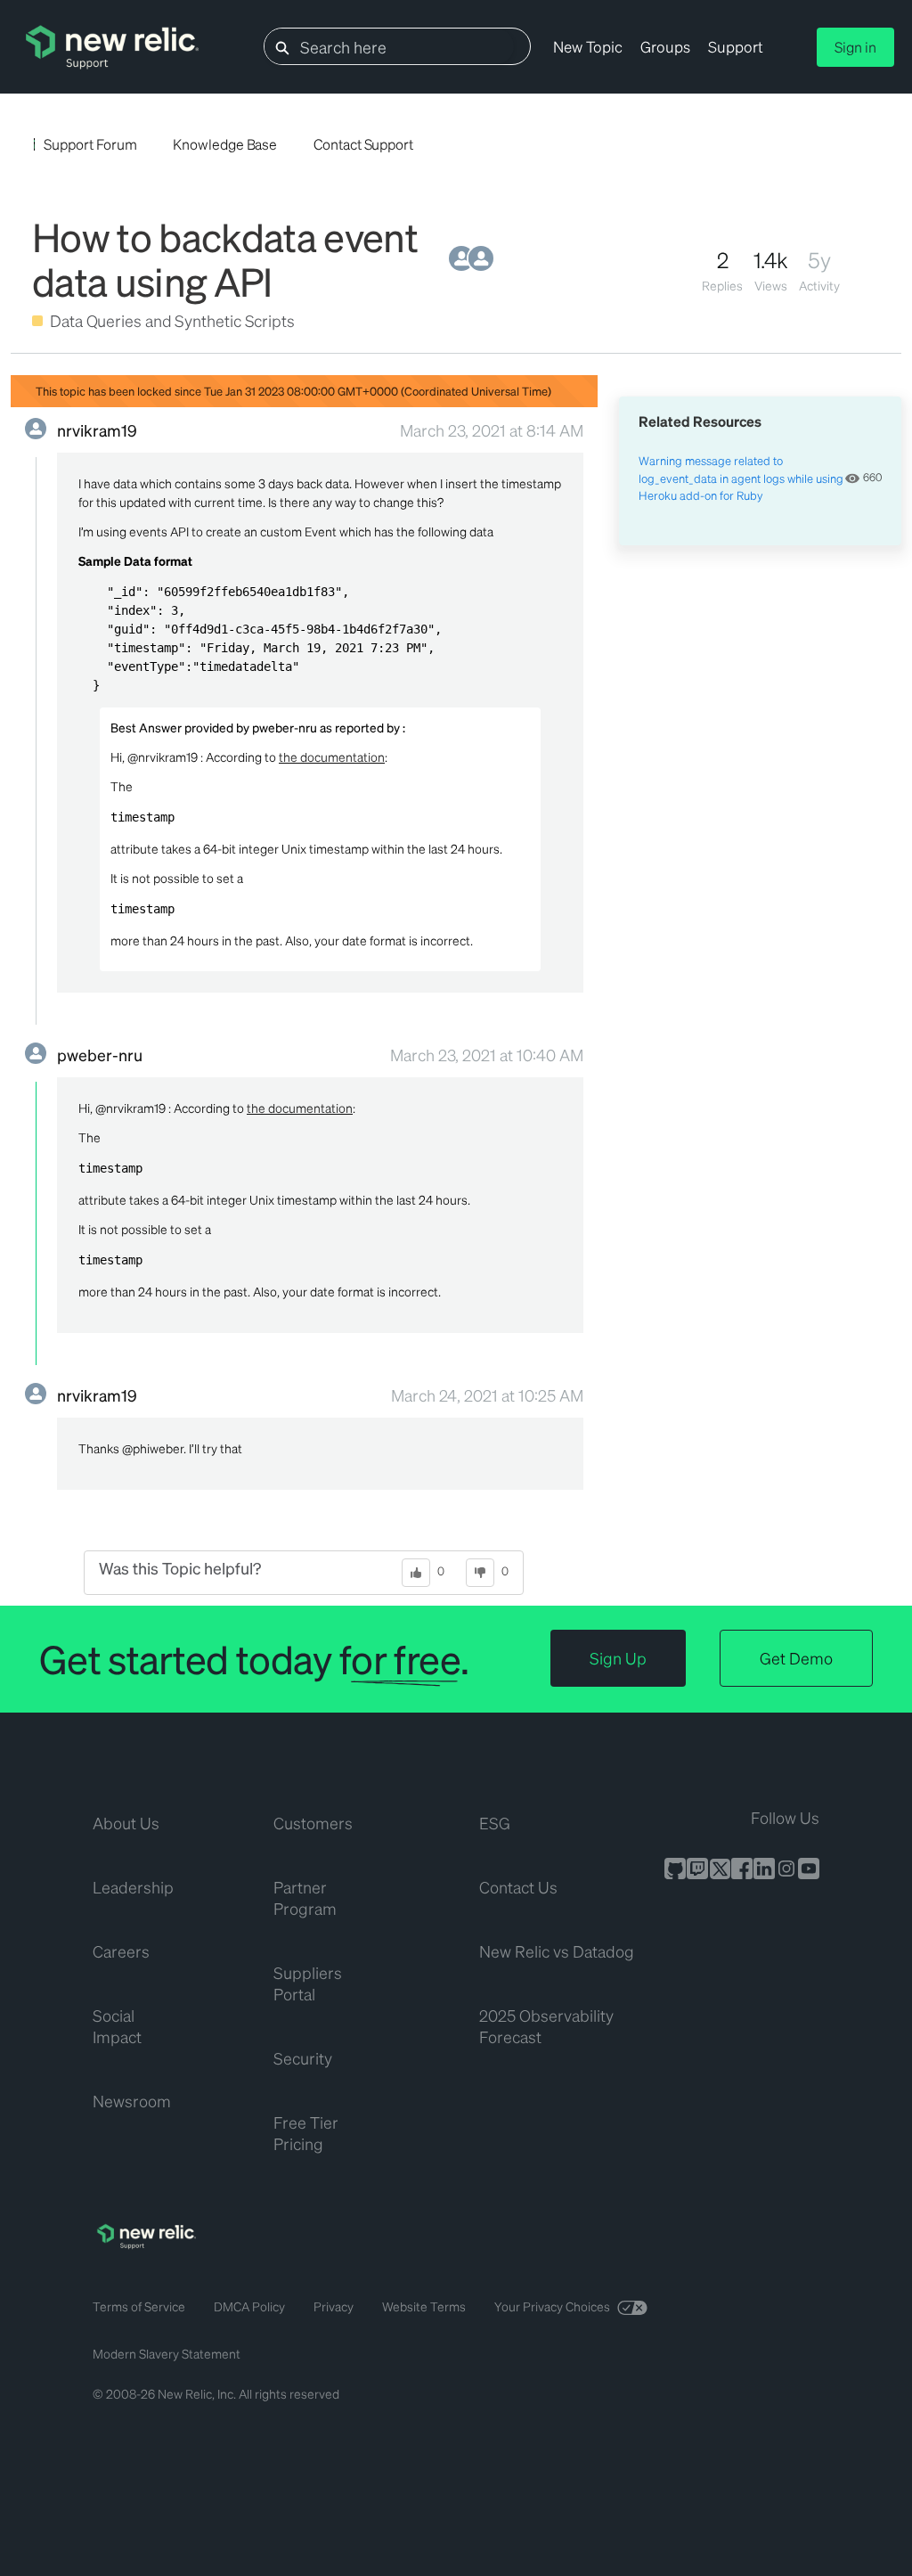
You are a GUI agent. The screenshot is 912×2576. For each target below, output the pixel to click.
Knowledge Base (225, 144)
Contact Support (363, 144)
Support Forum (90, 144)
